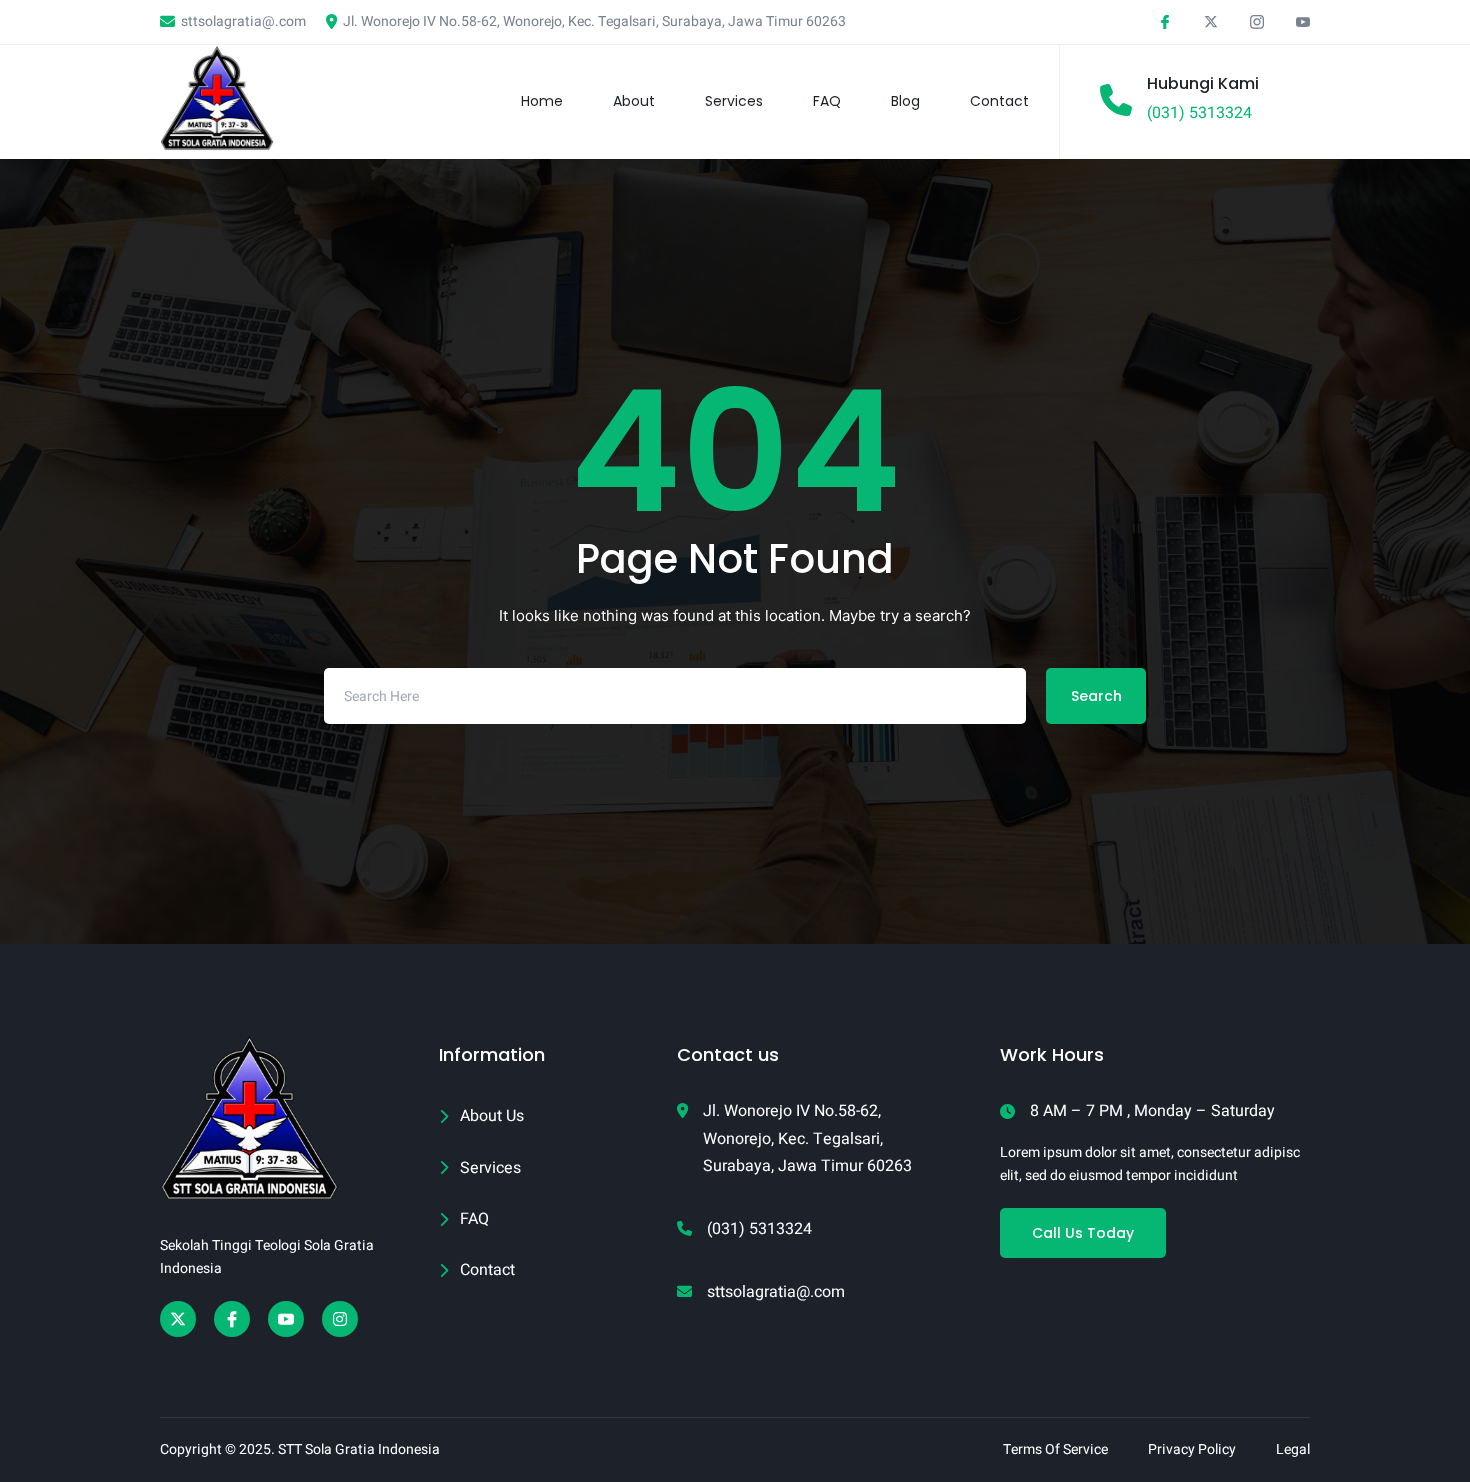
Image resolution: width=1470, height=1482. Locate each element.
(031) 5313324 (1199, 113)
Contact (999, 101)
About (634, 101)
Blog (905, 101)
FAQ (827, 101)
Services (734, 101)
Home (542, 101)
